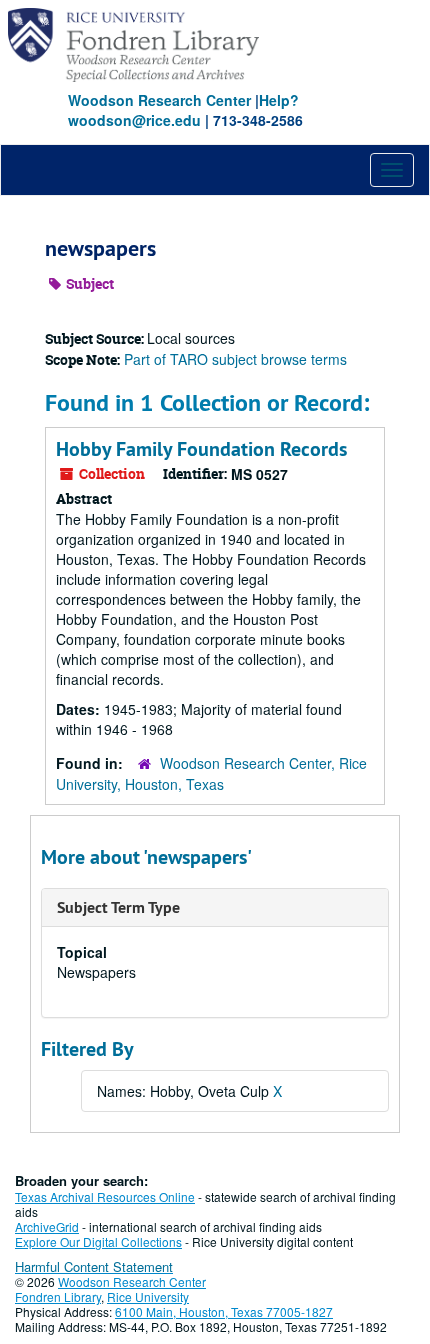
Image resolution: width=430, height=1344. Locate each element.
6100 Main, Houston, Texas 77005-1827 (224, 1311)
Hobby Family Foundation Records (201, 449)
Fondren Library (58, 1296)
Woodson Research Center (159, 100)
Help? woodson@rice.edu (183, 110)
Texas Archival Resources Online (105, 1196)
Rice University (148, 1296)
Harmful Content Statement (94, 1266)
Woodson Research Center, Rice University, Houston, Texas (211, 773)
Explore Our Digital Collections (98, 1241)
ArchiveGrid (47, 1226)
